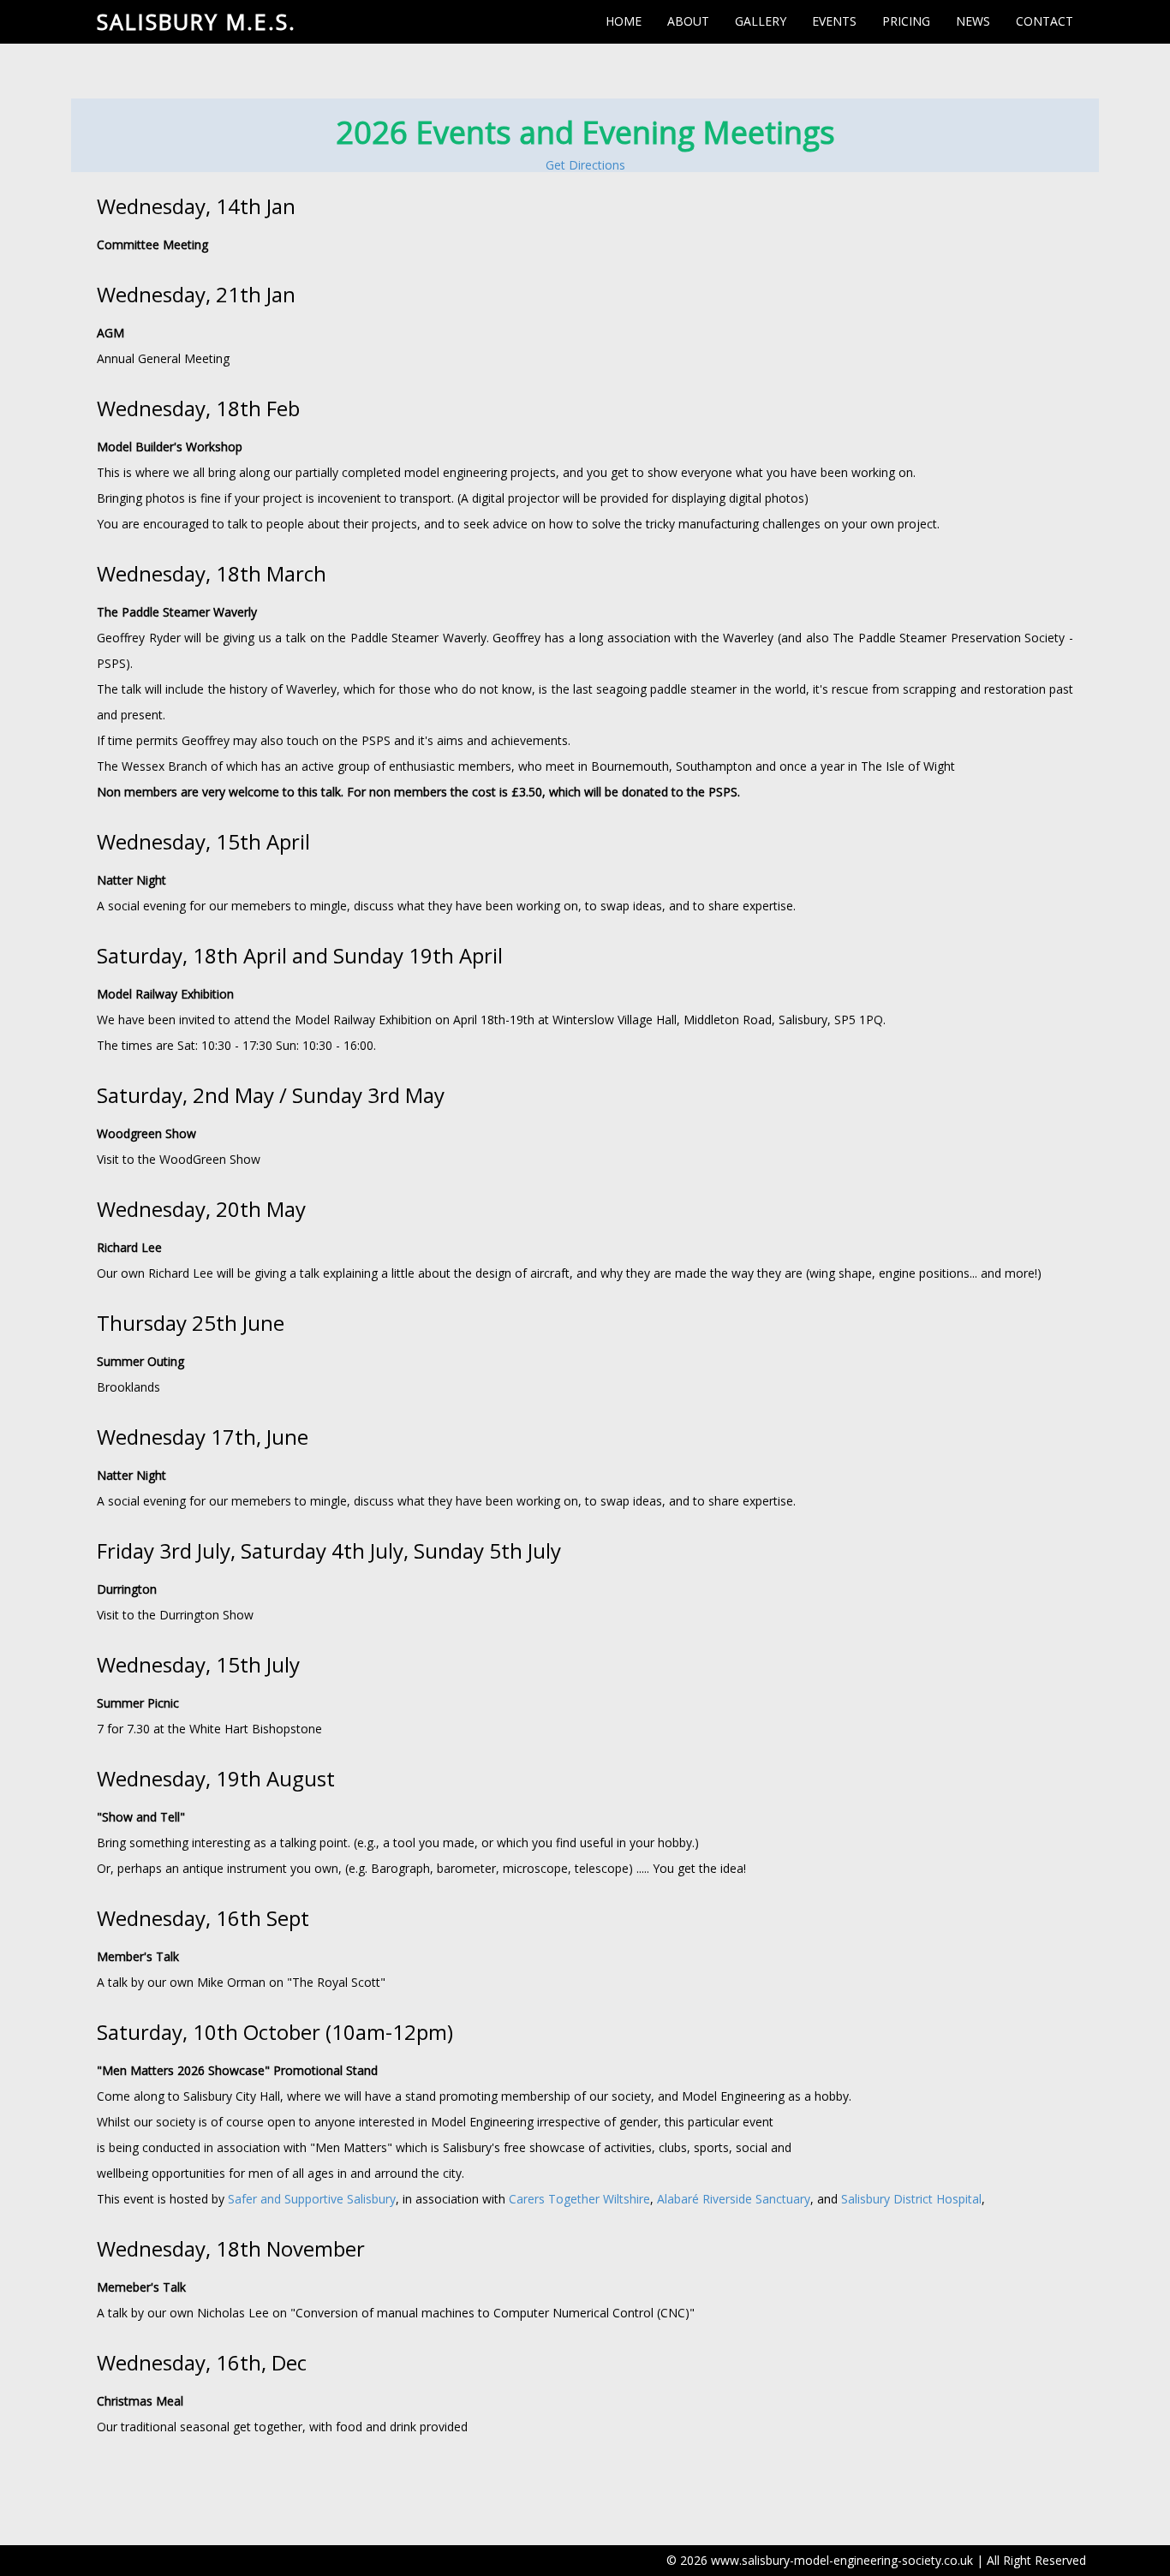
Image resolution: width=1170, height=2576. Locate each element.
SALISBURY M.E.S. (197, 21)
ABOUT (688, 21)
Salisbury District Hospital (911, 2199)
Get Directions (585, 165)
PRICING (906, 21)
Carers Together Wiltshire (579, 2199)
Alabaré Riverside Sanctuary (734, 2199)
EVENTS (834, 21)
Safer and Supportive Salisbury (312, 2199)
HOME (624, 21)
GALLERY (761, 21)
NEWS (973, 21)
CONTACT (1045, 21)
